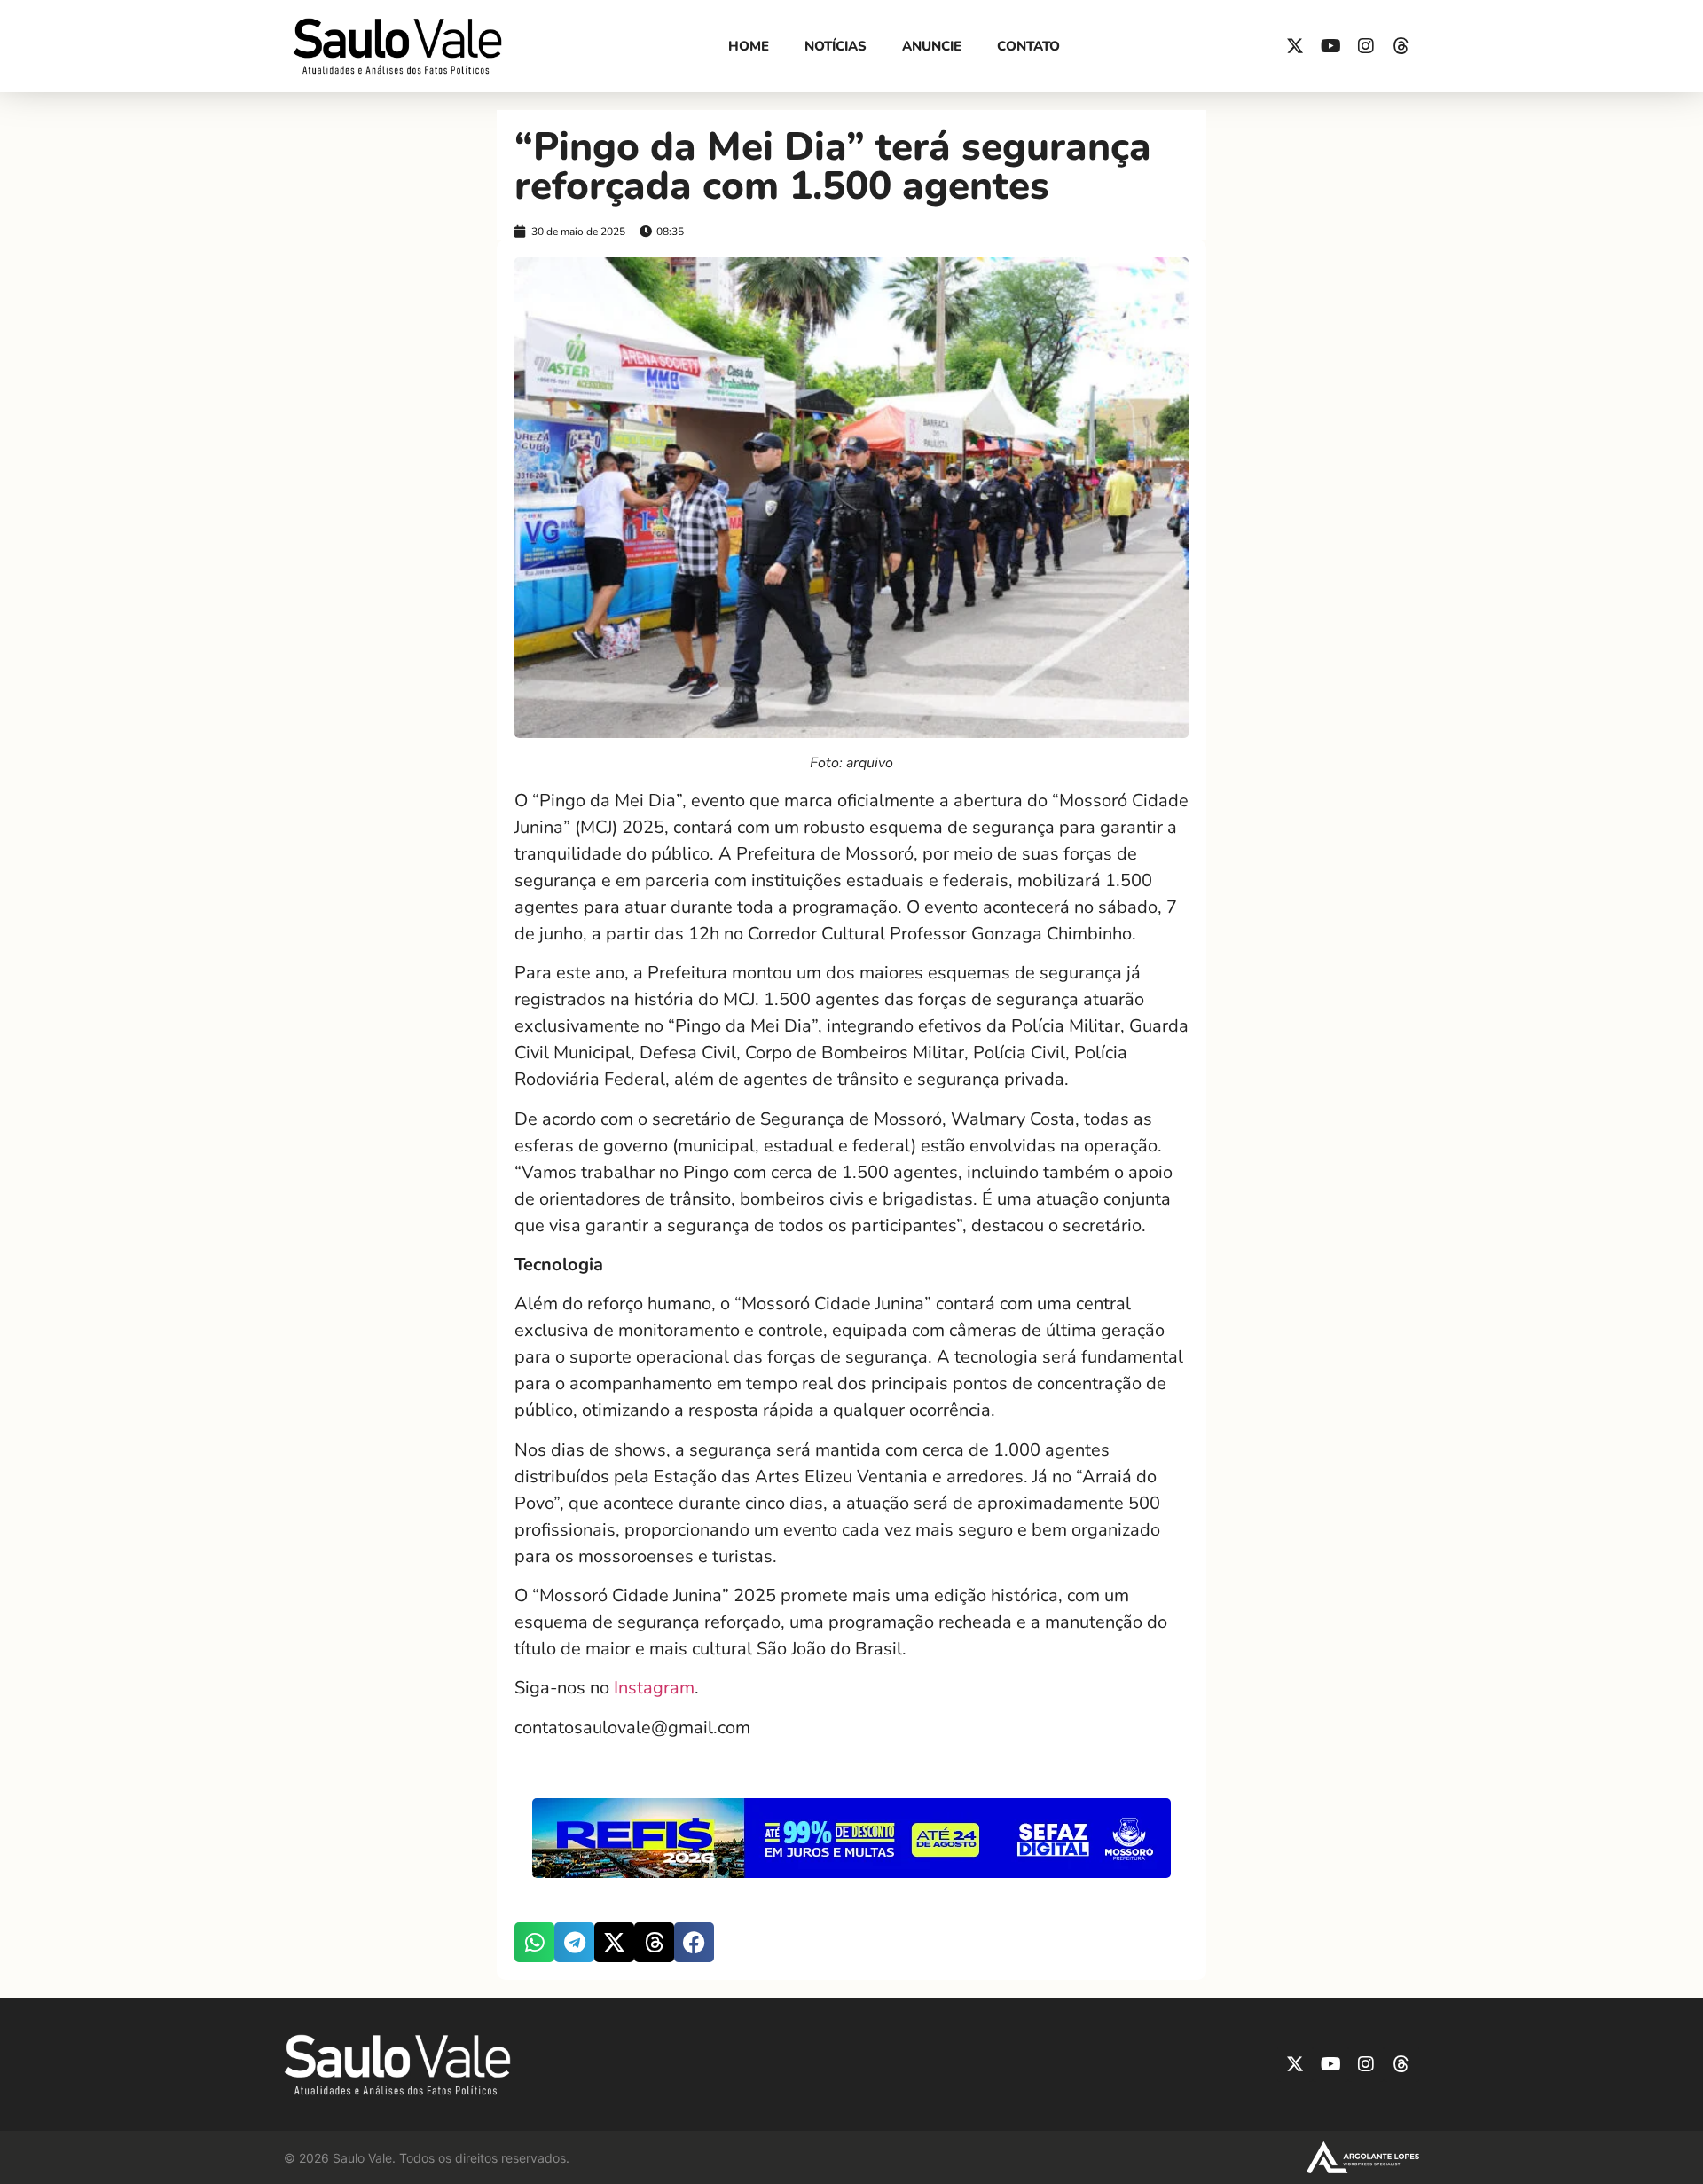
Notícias (836, 46)
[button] (534, 1942)
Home (749, 46)
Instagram (654, 1688)
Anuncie (932, 46)
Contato (1028, 46)
